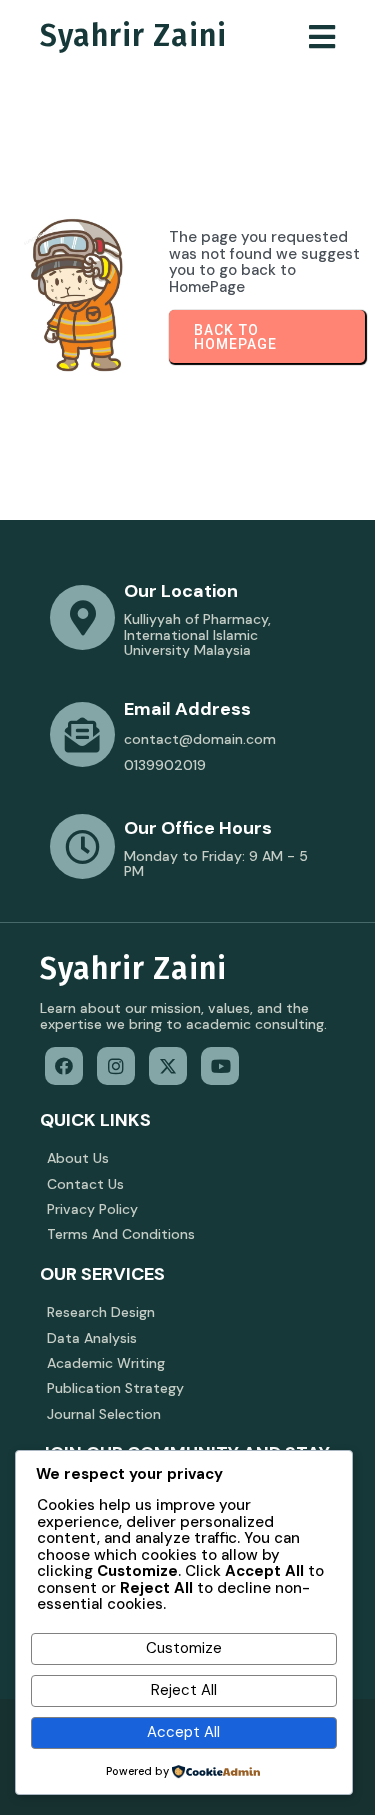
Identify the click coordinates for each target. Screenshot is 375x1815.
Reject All (184, 1690)
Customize (184, 1648)
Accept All (183, 1732)
